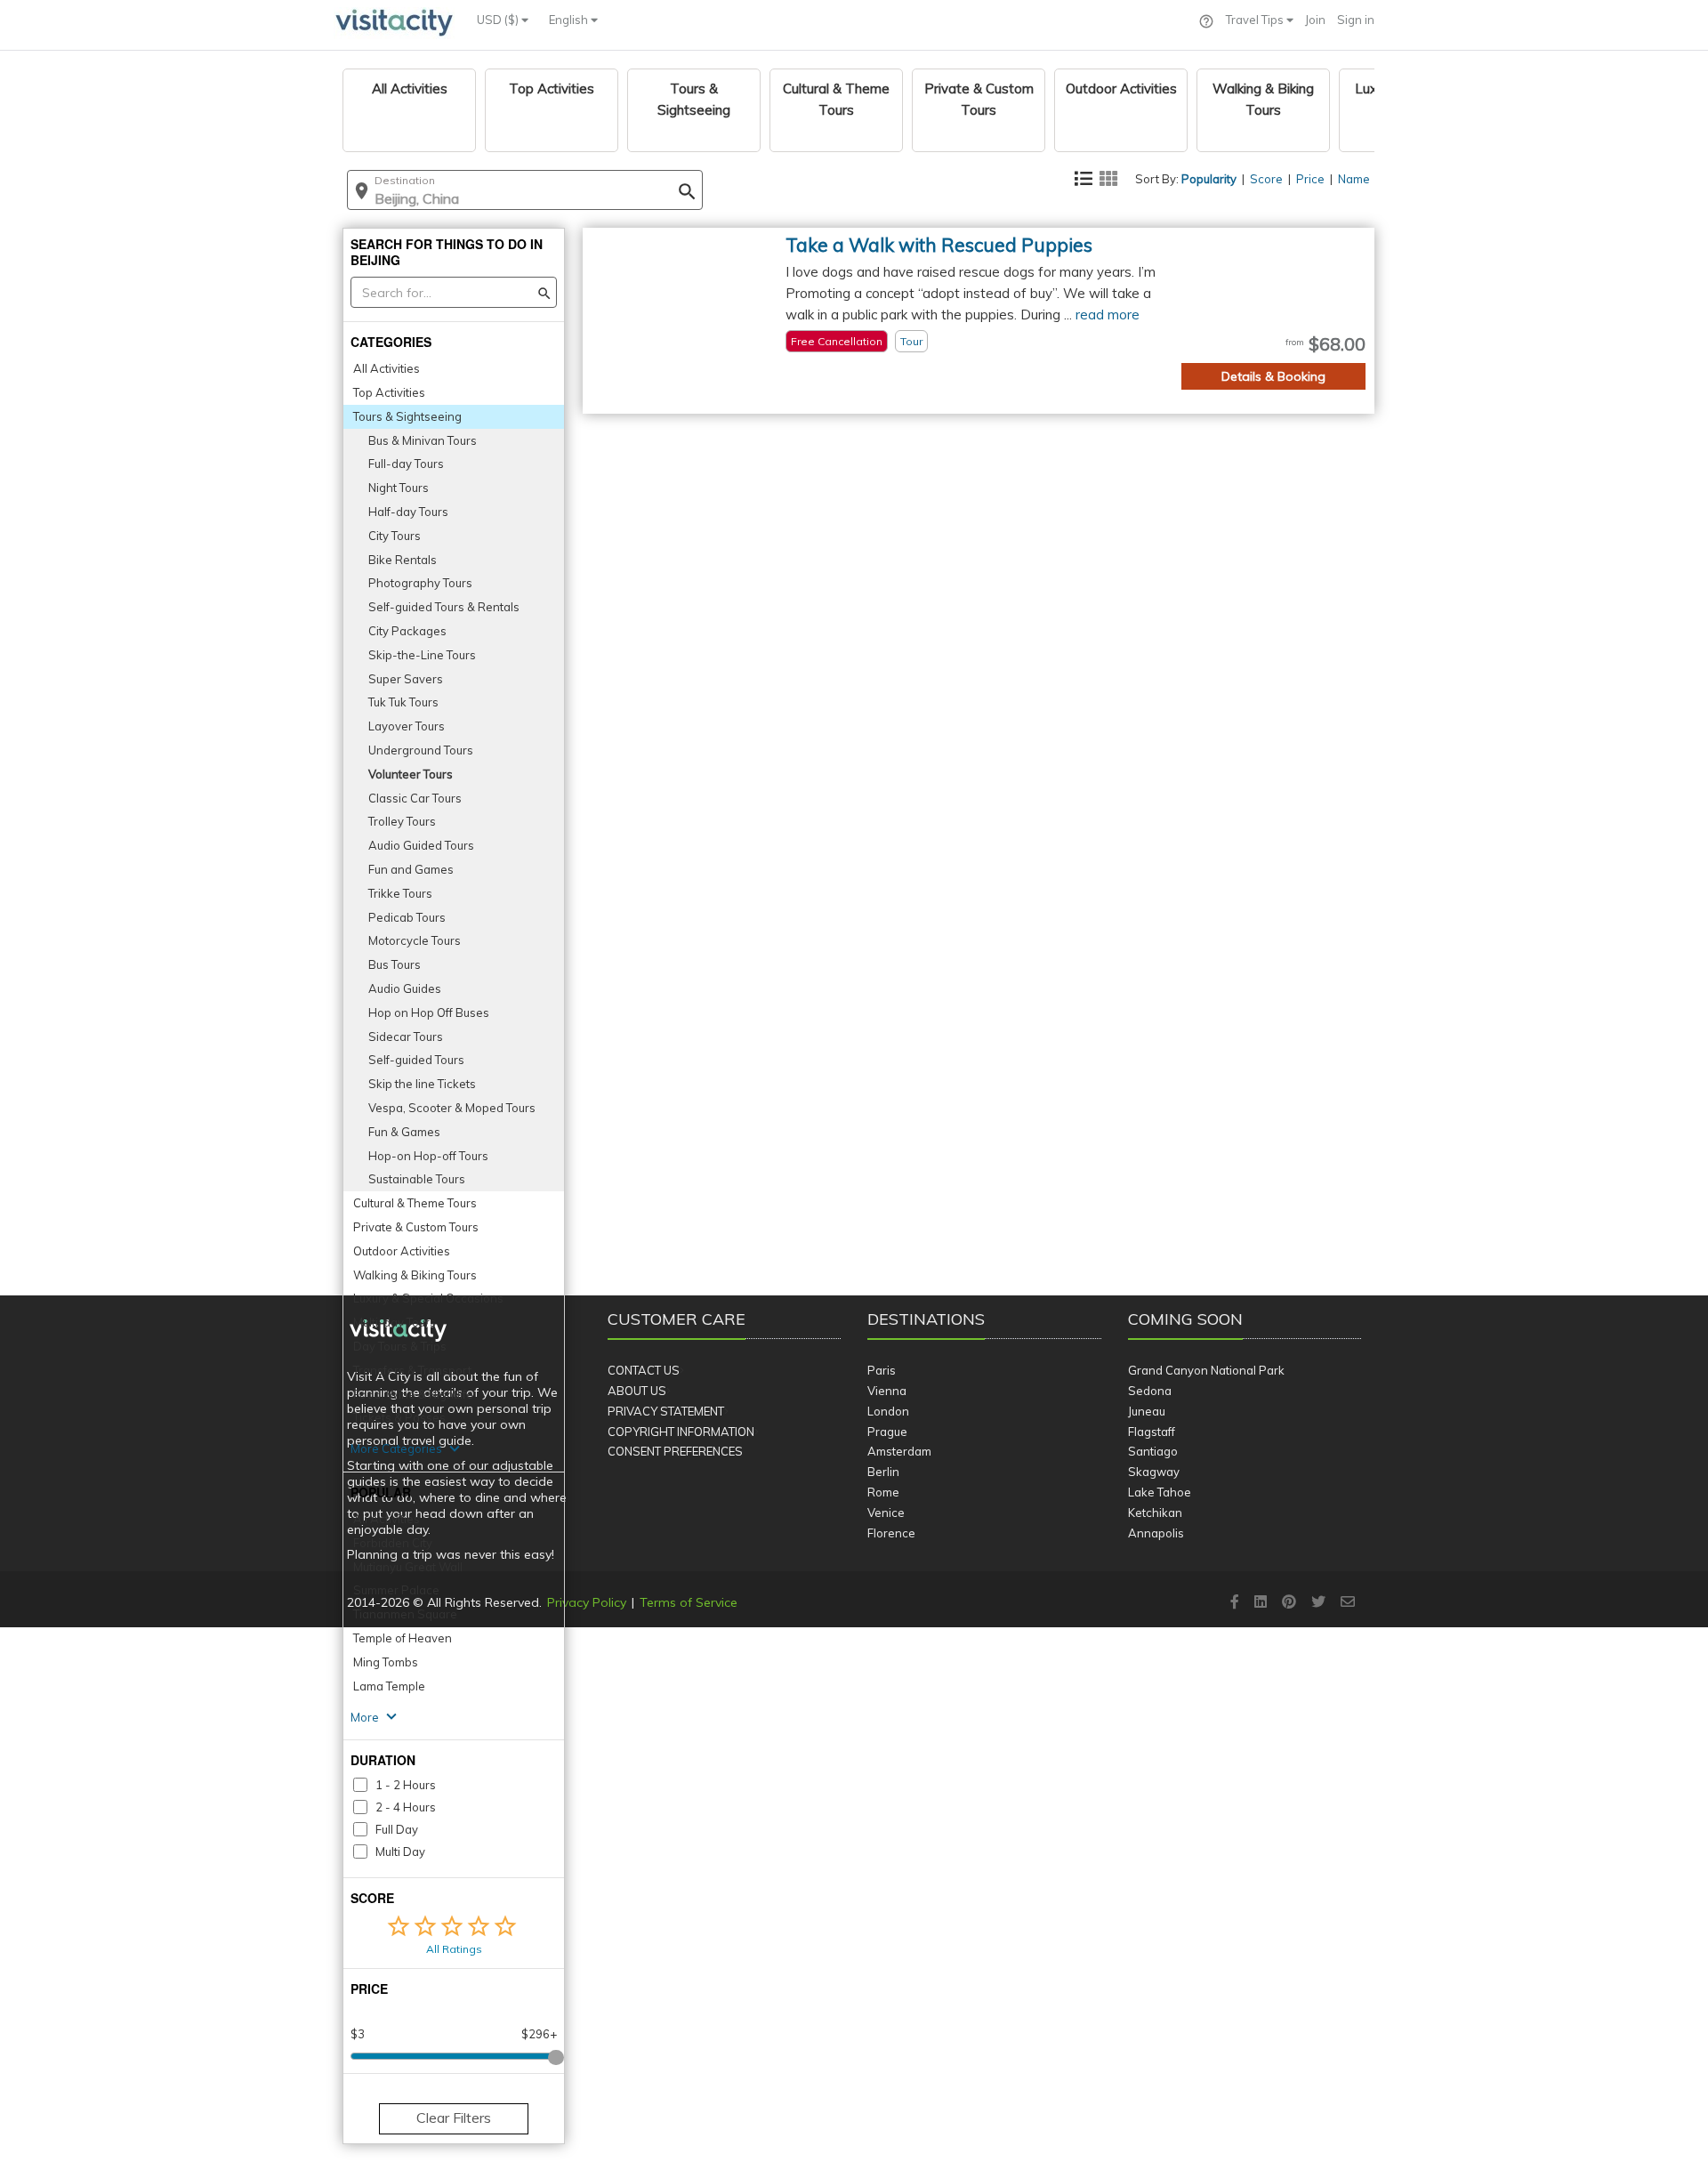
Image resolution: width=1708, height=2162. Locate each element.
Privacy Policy (587, 1602)
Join (1315, 20)
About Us (637, 1391)
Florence (891, 1533)
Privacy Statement (666, 1411)
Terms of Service (689, 1602)
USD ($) (499, 20)
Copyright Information (681, 1432)
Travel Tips (1256, 20)
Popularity (1209, 179)
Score (1266, 179)
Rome (883, 1492)
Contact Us (644, 1370)
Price (1310, 179)
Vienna (887, 1391)
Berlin (883, 1472)
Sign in (1356, 20)
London (888, 1411)
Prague (887, 1432)
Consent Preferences (675, 1451)
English (570, 20)
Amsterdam (899, 1451)
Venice (886, 1513)
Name (1354, 179)
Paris (882, 1370)
